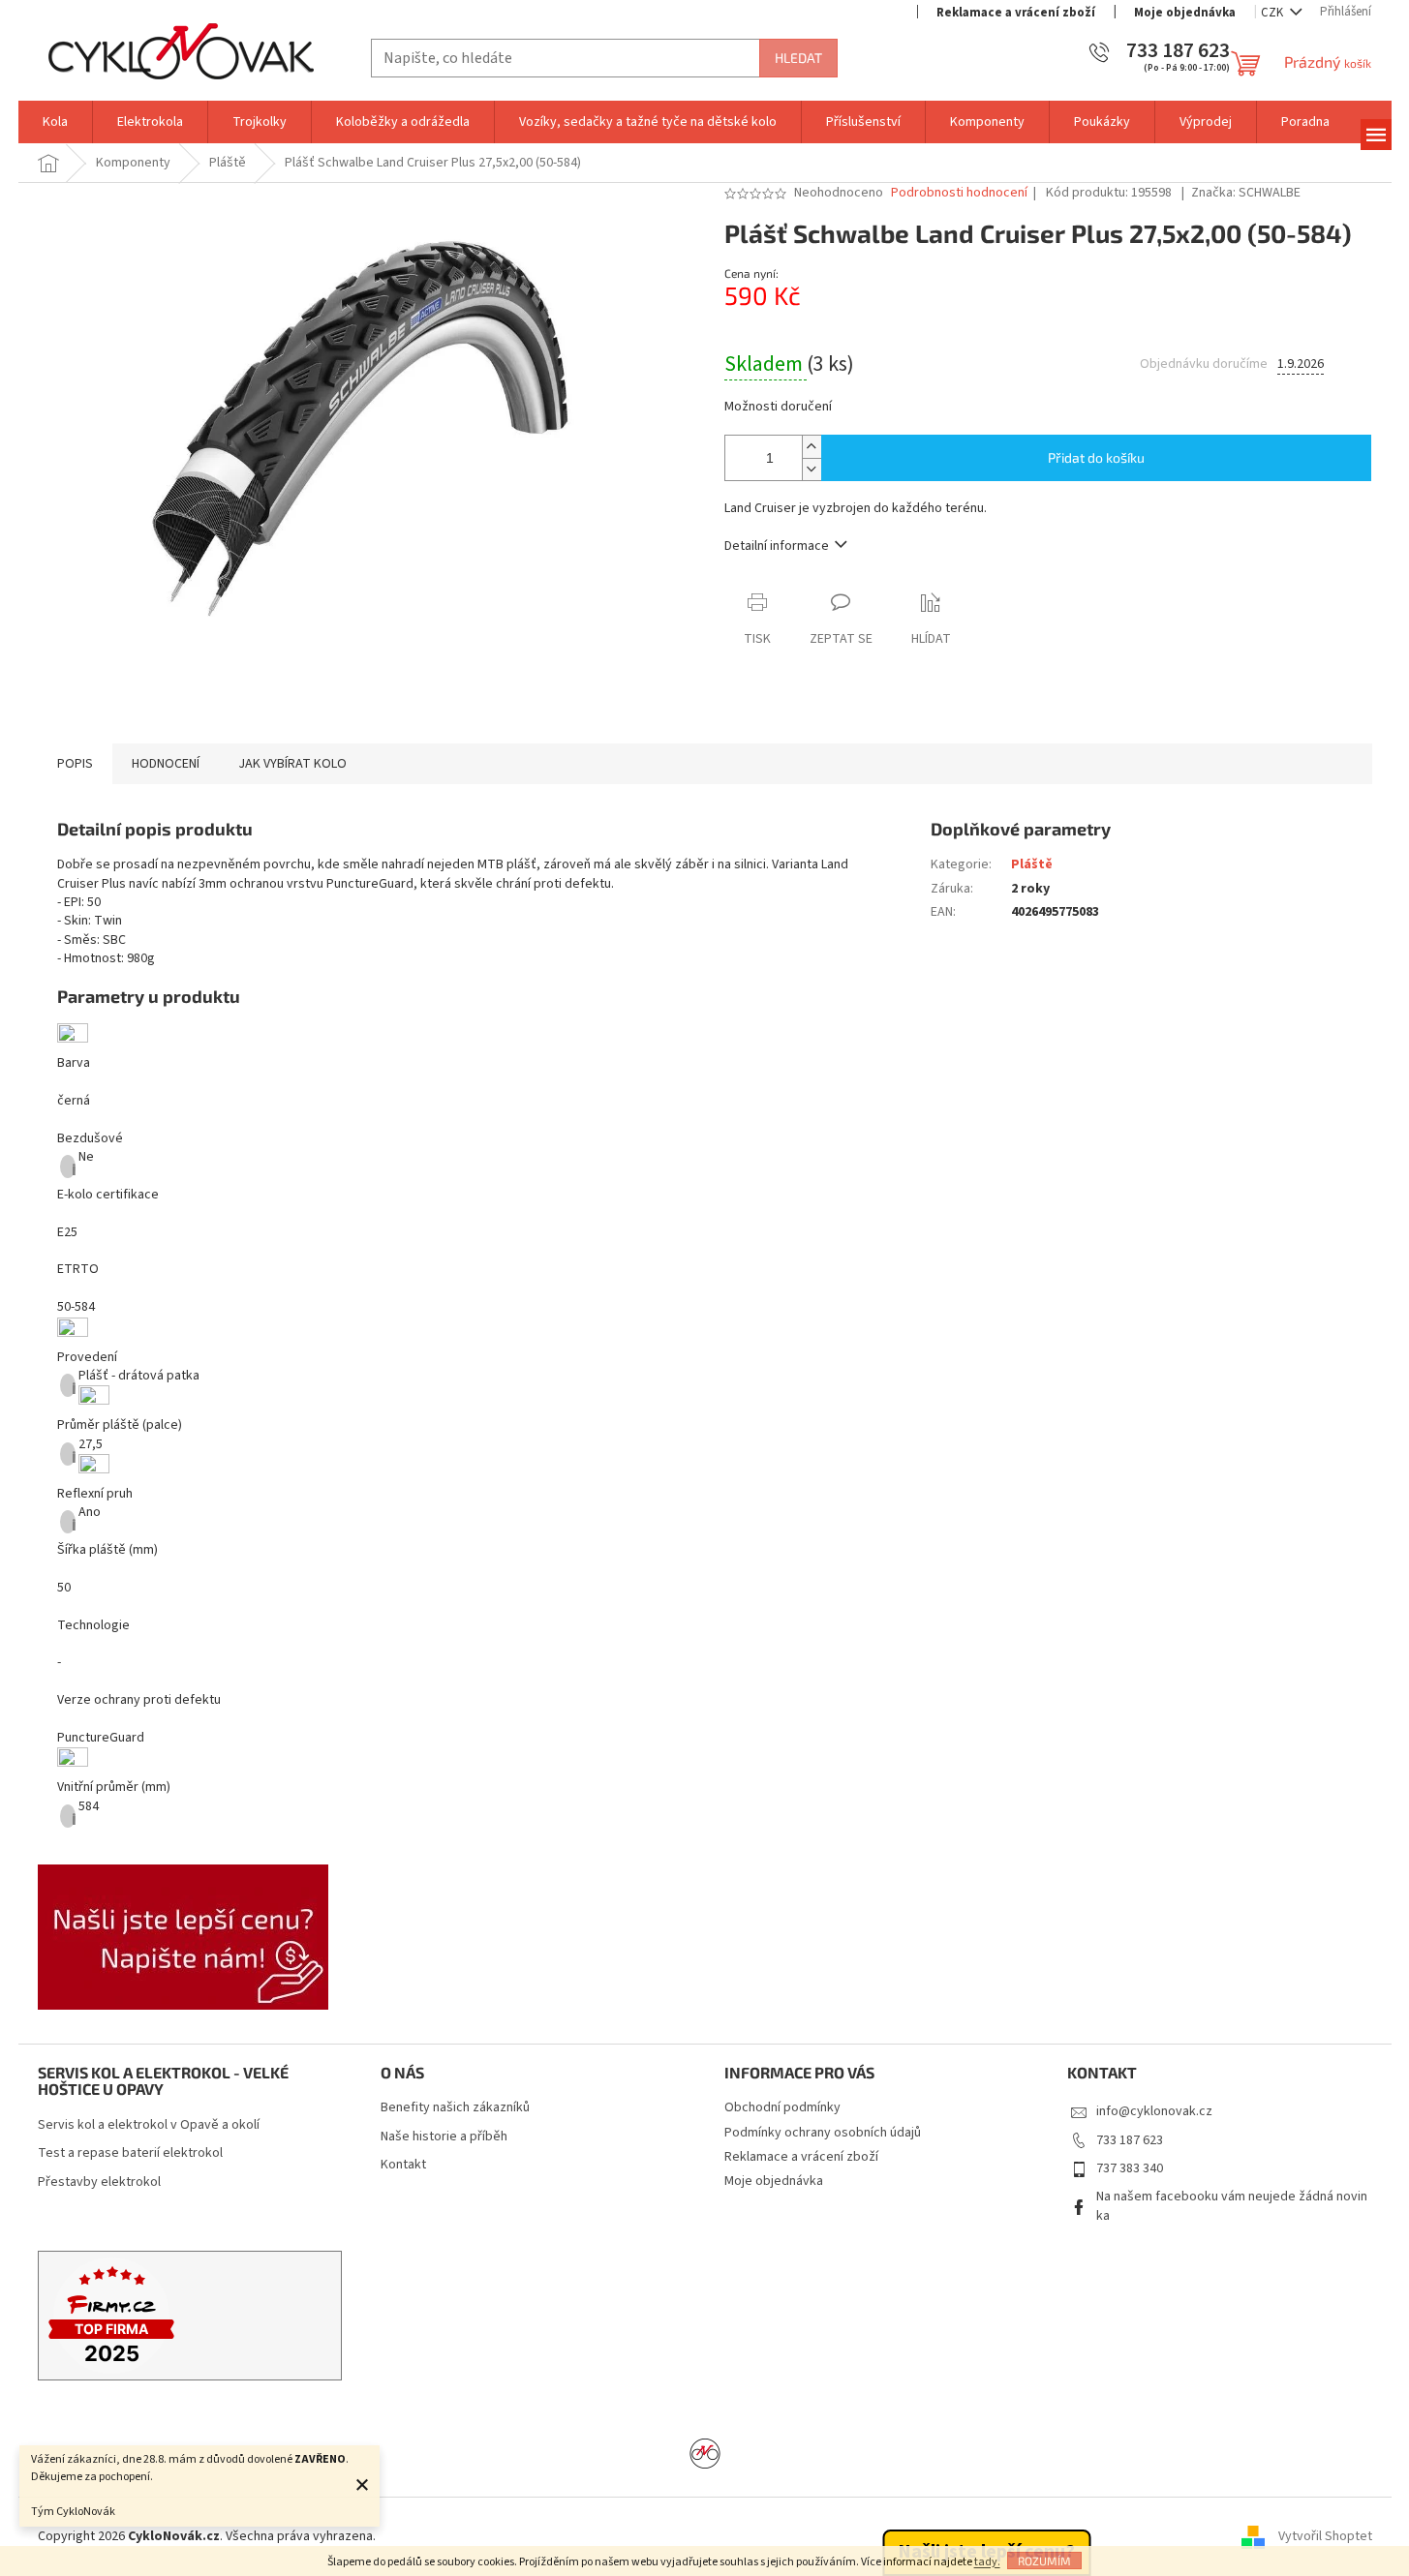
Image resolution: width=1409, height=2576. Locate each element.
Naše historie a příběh (444, 2137)
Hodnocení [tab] (166, 764)
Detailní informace (777, 546)
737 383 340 (1130, 2168)
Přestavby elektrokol (99, 2182)
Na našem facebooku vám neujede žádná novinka (1232, 2206)
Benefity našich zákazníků (455, 2108)
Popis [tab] (75, 764)
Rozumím (1044, 2561)
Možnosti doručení (778, 407)
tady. (987, 2562)
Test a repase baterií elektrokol (130, 2153)
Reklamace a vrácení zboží (1016, 13)
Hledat (798, 58)
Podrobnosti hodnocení (959, 193)
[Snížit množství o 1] (812, 469)
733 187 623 (1130, 2140)
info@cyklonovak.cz (1154, 2111)
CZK (1273, 13)
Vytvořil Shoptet (1325, 2536)
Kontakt (403, 2165)
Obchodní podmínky (782, 2107)
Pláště (1032, 864)
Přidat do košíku (1096, 457)
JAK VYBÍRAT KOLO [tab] (292, 764)
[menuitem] (55, 122)
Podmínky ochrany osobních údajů (823, 2133)
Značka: (1246, 193)
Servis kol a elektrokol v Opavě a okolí (149, 2125)
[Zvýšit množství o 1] (812, 447)
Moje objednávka (1185, 13)
